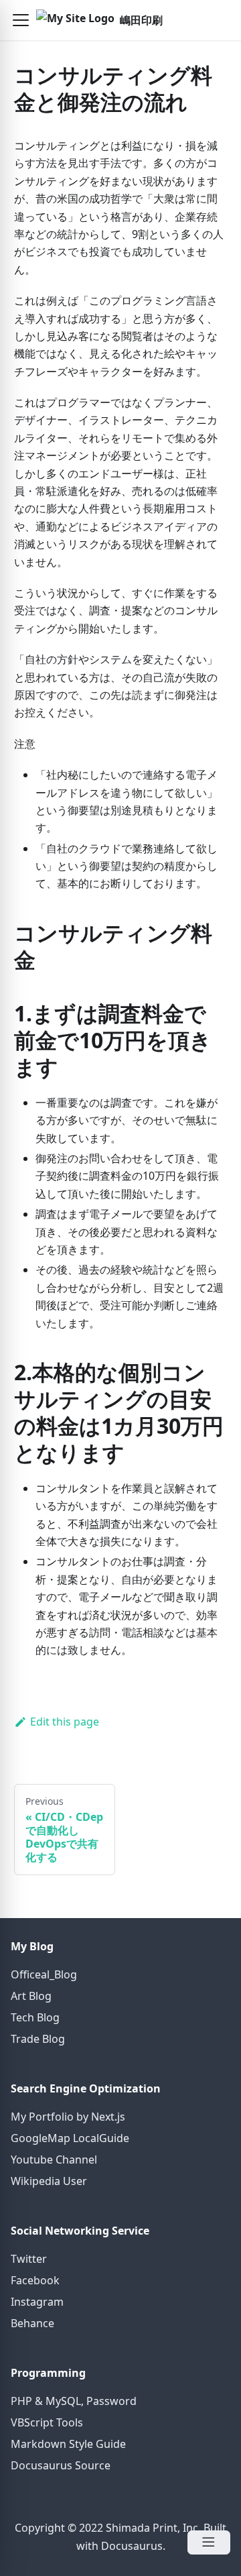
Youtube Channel (54, 2160)
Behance (32, 2323)
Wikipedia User (49, 2181)
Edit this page (65, 1722)
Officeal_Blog (44, 1974)
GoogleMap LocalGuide (70, 2138)
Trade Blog (38, 2039)
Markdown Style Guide (68, 2444)
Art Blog (31, 1996)
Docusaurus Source (61, 2465)
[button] (21, 20)
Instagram (37, 2302)
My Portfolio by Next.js (68, 2117)
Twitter (29, 2259)
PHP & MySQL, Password (74, 2401)
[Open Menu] (209, 2542)
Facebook (35, 2280)
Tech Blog (35, 2017)
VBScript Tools (47, 2422)
